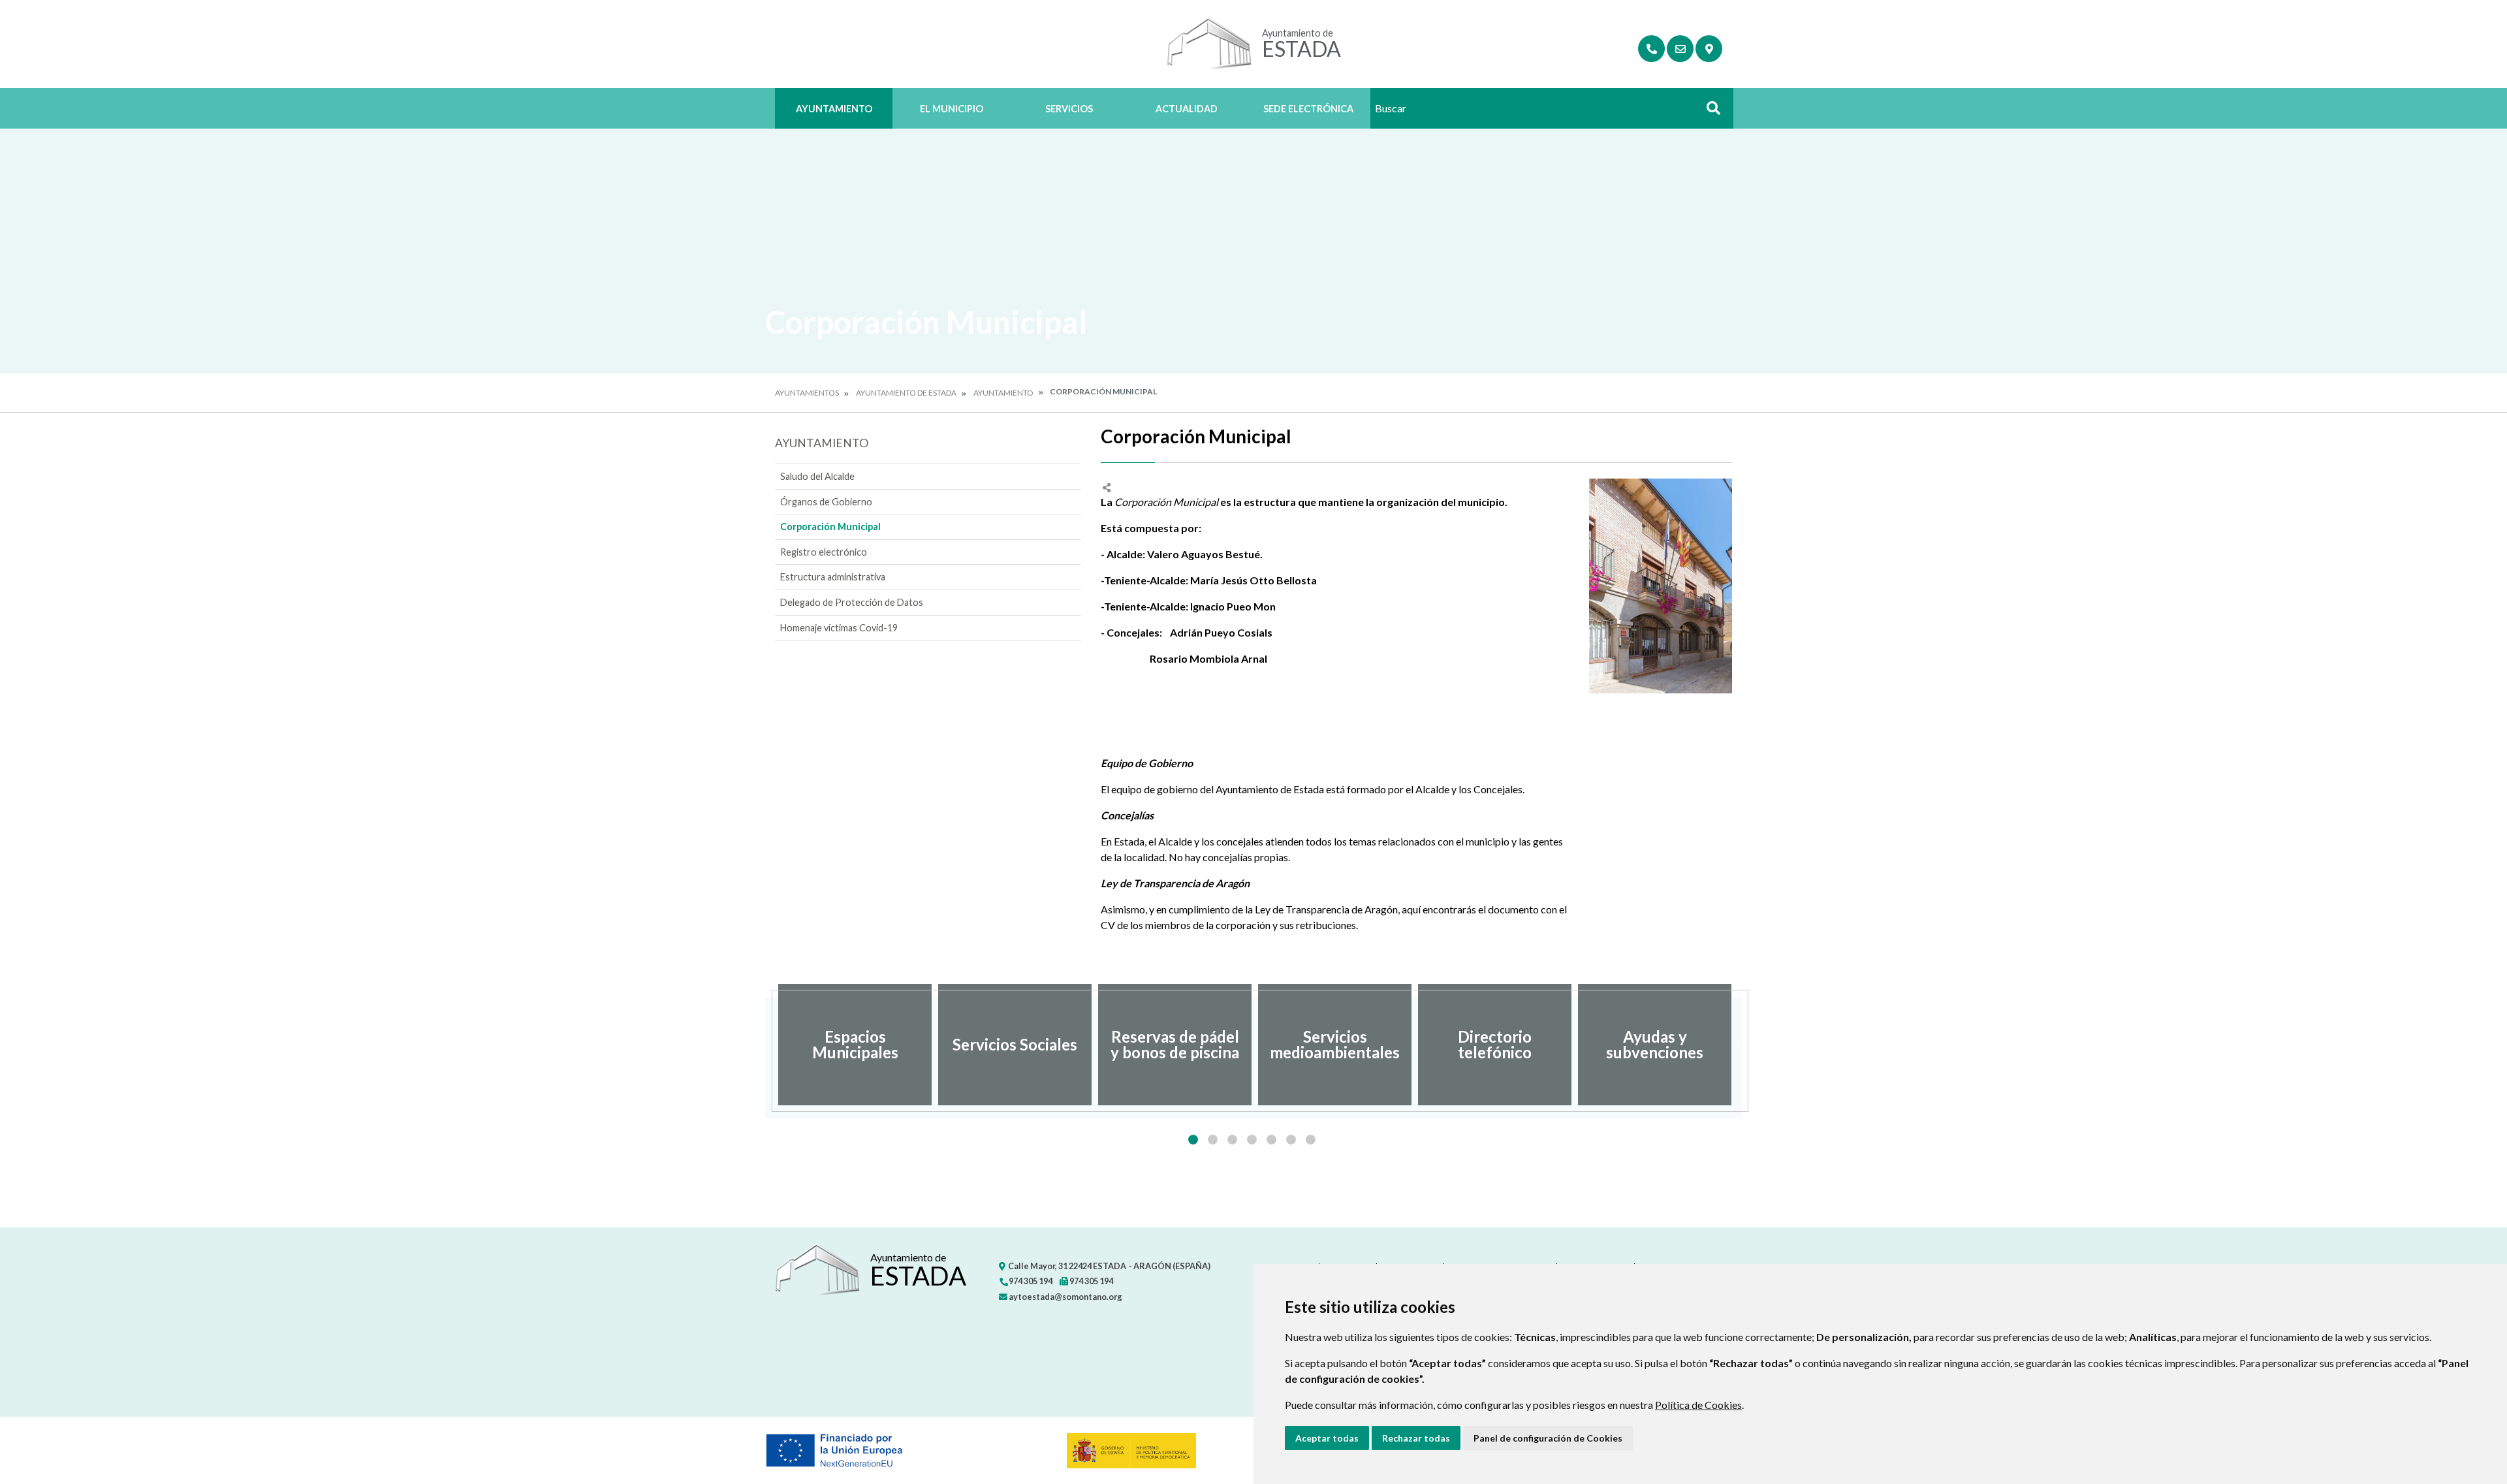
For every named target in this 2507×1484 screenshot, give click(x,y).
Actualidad (1187, 109)
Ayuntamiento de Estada (906, 393)
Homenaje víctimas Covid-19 (839, 628)
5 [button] (1271, 1140)
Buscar (1709, 112)
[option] (855, 1045)
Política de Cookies (1698, 1405)
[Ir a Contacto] (1680, 49)
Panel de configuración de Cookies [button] (1548, 1438)
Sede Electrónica (1308, 109)
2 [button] (1213, 1140)
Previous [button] (765, 1045)
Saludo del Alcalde (817, 476)
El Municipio (952, 109)
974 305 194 (1030, 1281)
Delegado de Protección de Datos (852, 602)
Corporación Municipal (830, 527)
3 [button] (1232, 1140)
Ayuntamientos (807, 393)
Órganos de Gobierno (826, 502)
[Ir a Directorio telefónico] (1651, 49)
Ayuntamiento (834, 109)
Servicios (1069, 109)
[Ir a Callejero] (1709, 49)
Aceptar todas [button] (1327, 1438)
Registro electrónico (824, 552)
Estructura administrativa (833, 577)
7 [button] (1311, 1140)
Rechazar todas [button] (1416, 1438)
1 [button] (1193, 1140)
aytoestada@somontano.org (1065, 1297)
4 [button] (1252, 1140)
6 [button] (1291, 1140)
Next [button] (1742, 1045)
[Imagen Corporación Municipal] (1661, 586)
